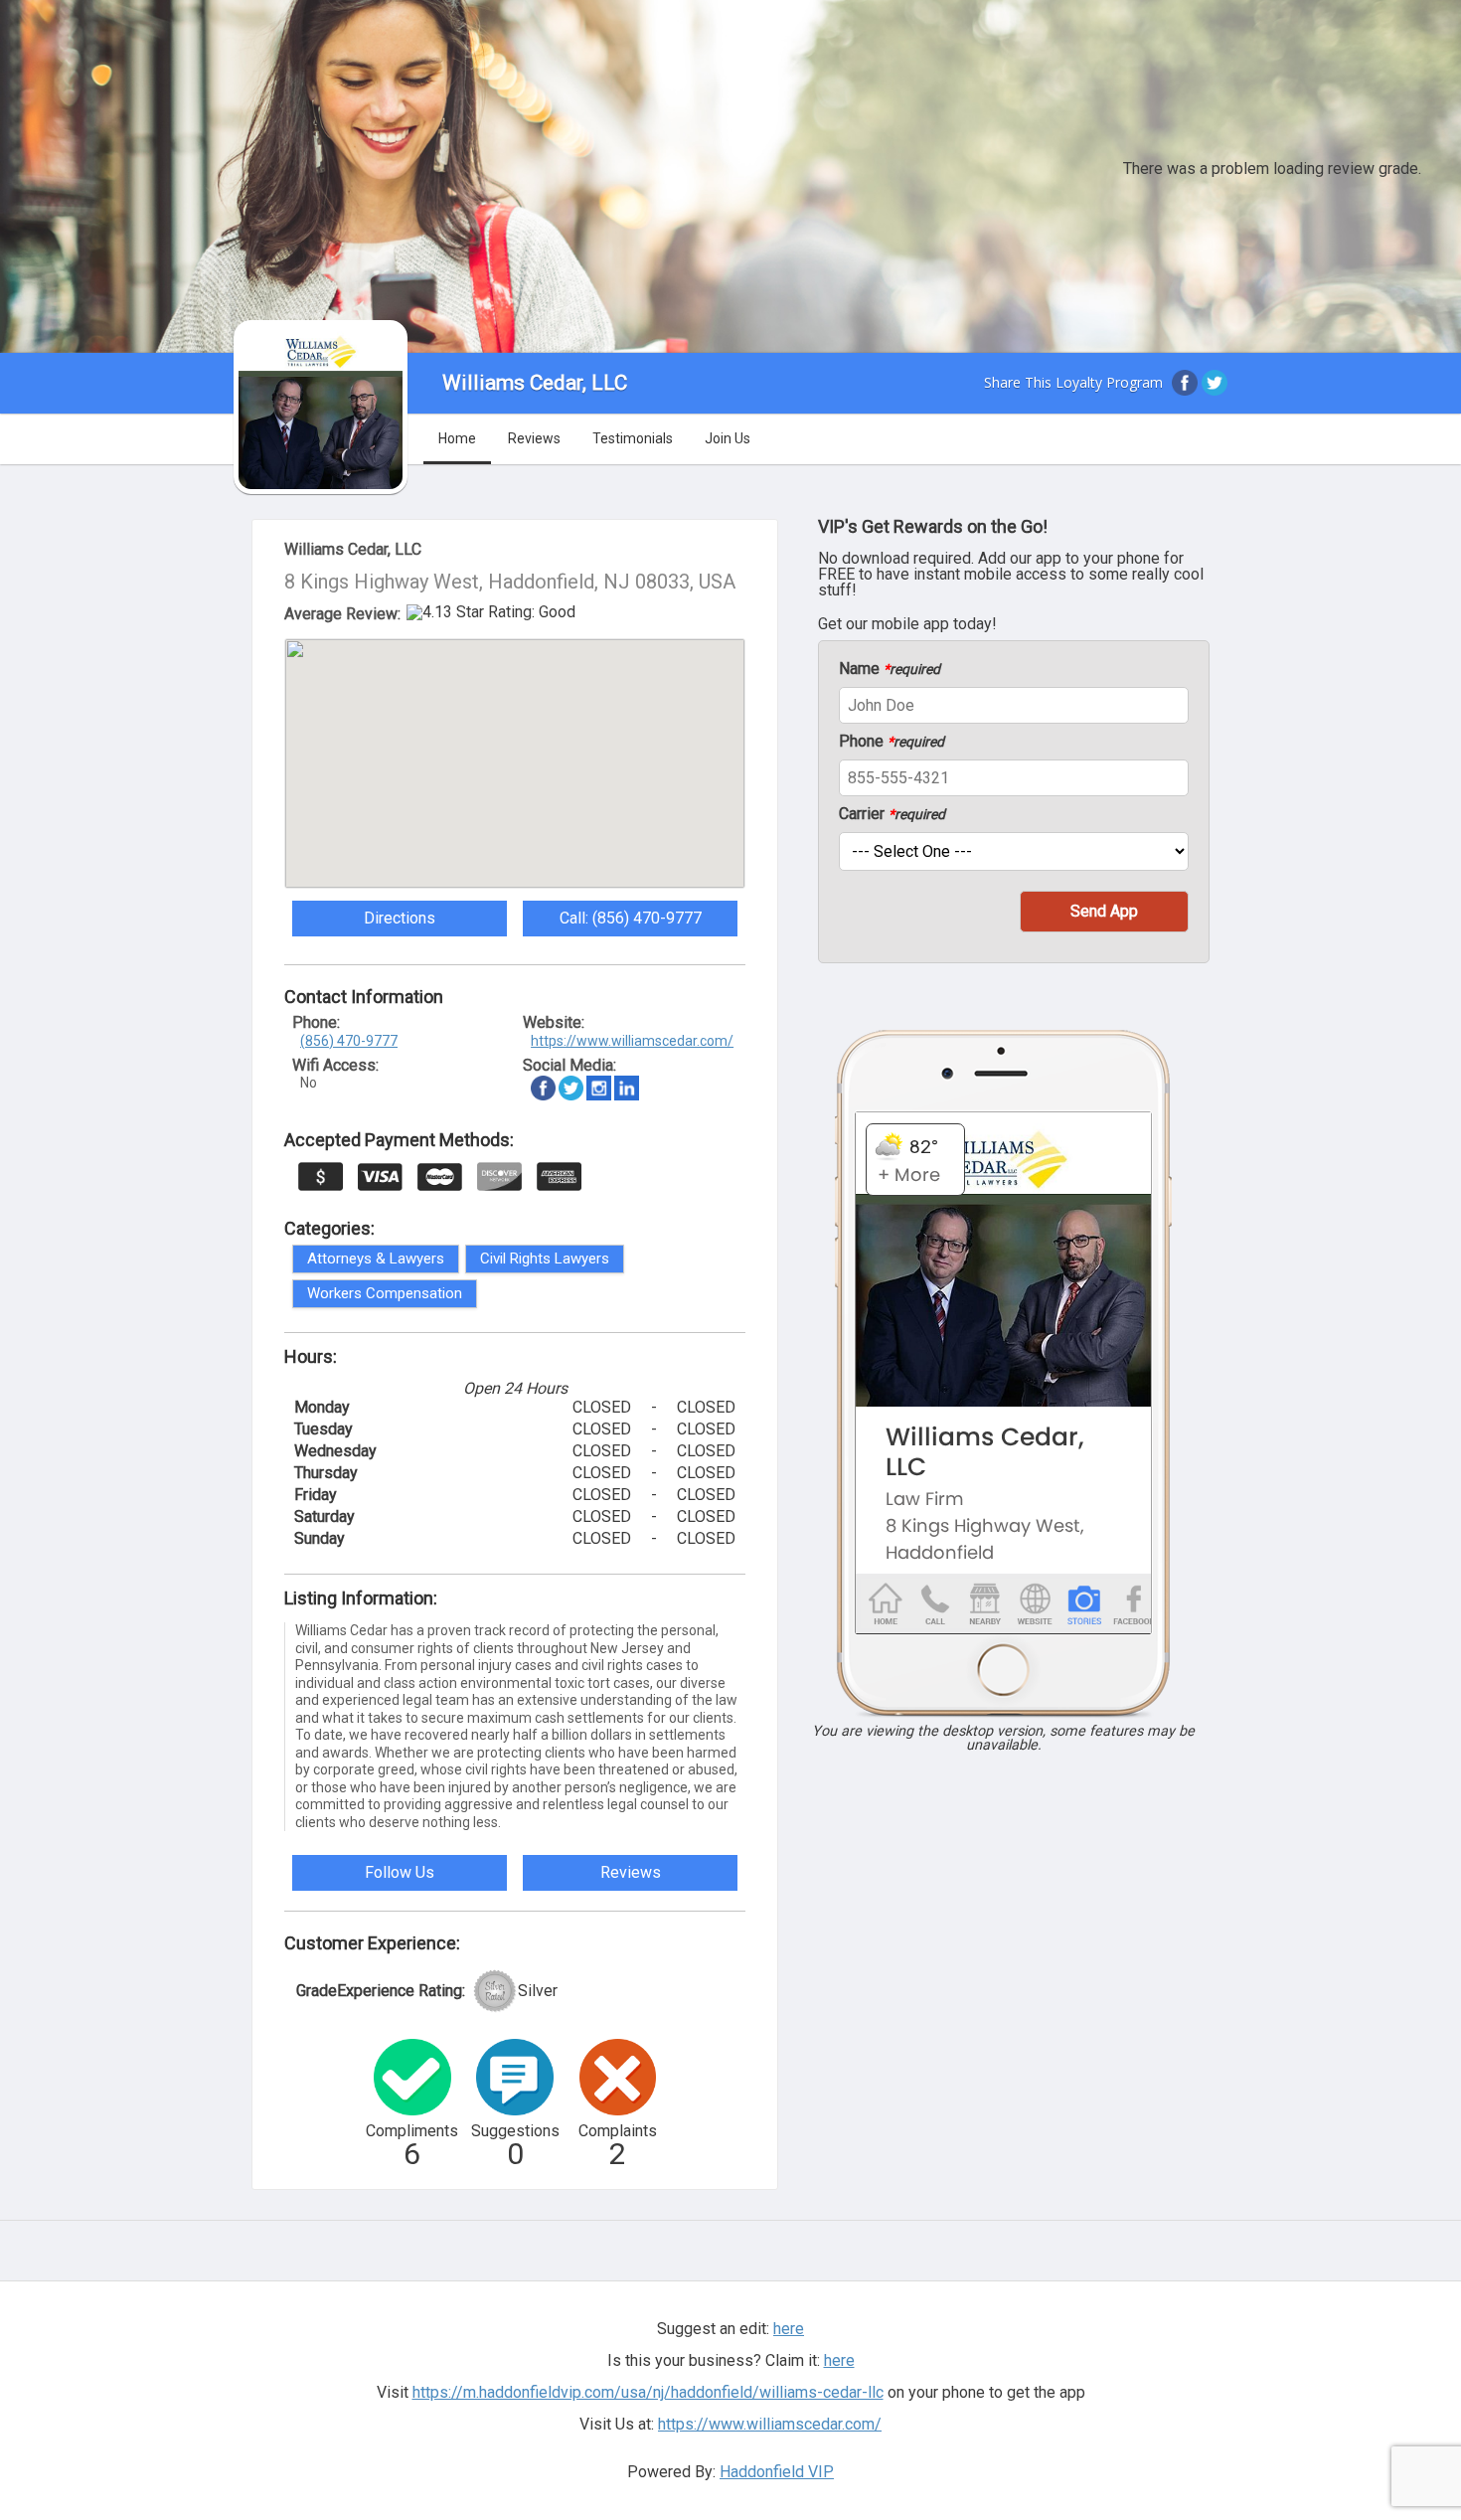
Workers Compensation (385, 1293)
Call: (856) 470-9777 (631, 918)
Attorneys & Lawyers (376, 1259)
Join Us (728, 438)
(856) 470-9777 (349, 1041)
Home (457, 438)
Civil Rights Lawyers (545, 1259)
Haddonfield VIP (777, 2472)
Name (890, 669)
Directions (400, 918)
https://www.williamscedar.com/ (632, 1041)
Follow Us (400, 1872)
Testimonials (633, 438)
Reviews (534, 438)
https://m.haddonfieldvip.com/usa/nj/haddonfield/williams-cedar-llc (648, 2392)
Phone (892, 742)
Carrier (892, 814)
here (839, 2360)
